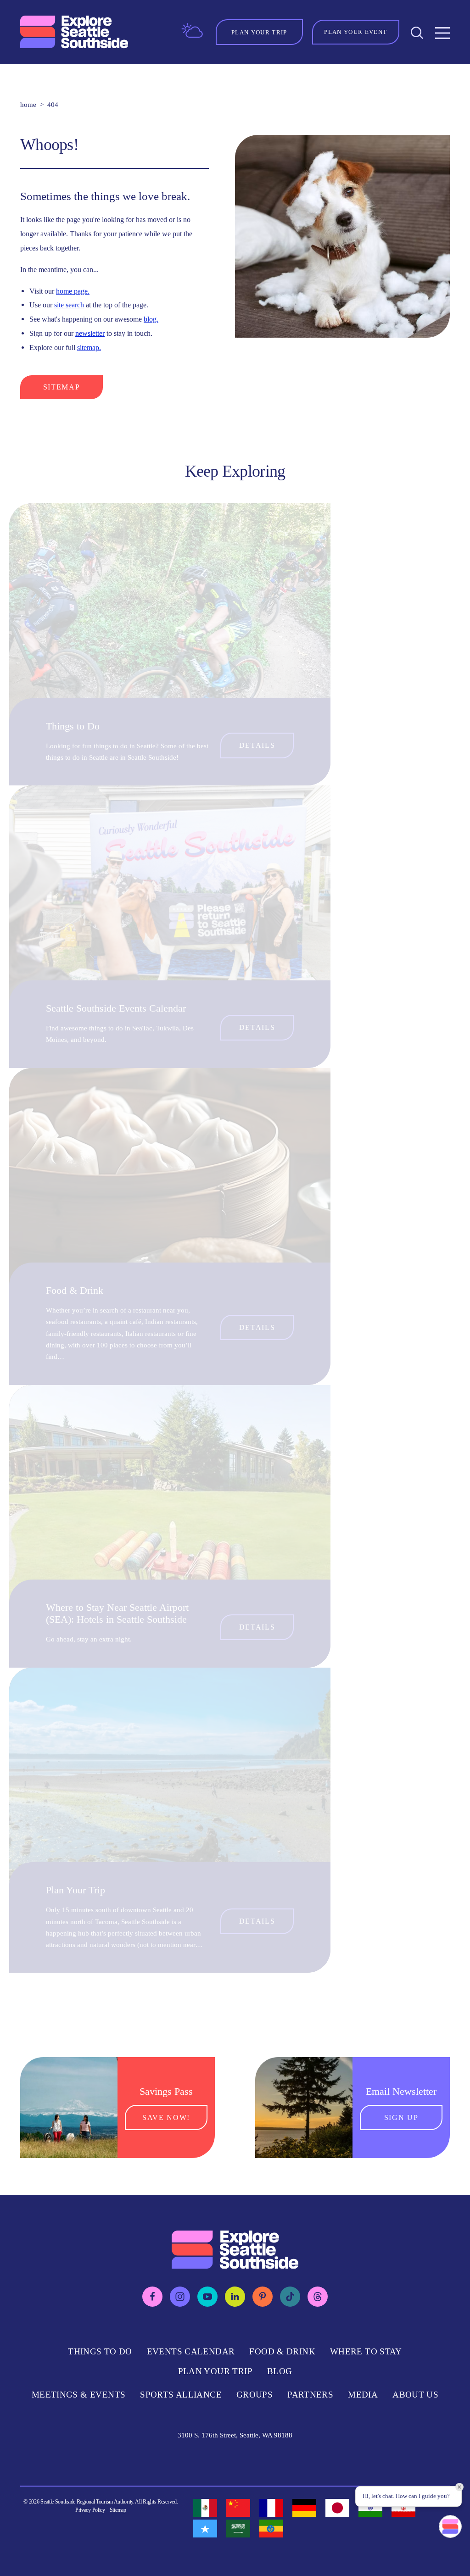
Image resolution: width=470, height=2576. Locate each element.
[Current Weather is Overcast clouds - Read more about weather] (192, 31)
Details (257, 745)
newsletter (90, 333)
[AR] (238, 2529)
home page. (73, 291)
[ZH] (238, 2508)
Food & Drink (75, 1291)
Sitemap (62, 387)
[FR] (271, 2508)
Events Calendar (191, 2351)
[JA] (337, 2508)
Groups (255, 2395)
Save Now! (166, 2117)
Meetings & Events (78, 2395)
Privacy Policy (90, 2510)
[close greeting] (459, 2487)
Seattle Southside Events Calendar (116, 1008)
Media (363, 2395)
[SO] (205, 2529)
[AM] (271, 2529)
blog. (151, 319)
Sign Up (401, 2117)
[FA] (403, 2508)
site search (69, 305)
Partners (310, 2395)
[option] (205, 2508)
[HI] (370, 2508)
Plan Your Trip (76, 1890)
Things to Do (73, 726)
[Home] (74, 32)
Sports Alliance (181, 2395)
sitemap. (89, 348)
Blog (280, 2371)
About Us (415, 2395)
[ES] (205, 2508)
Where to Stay (366, 2351)
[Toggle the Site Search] (417, 32)
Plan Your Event (355, 32)
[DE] (304, 2508)
